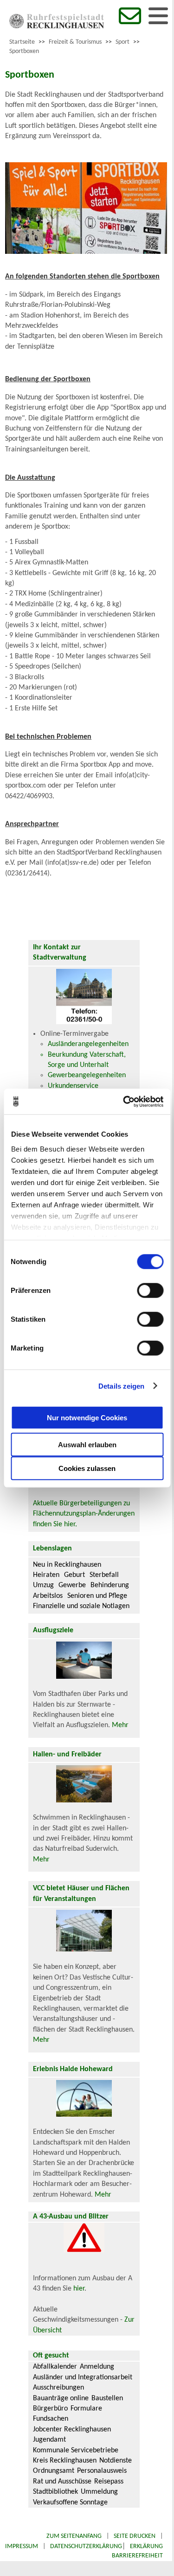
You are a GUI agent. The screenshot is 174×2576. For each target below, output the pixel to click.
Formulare (86, 2409)
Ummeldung (99, 2492)
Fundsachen (51, 2419)
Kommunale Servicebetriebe (76, 2450)
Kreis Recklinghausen (65, 2461)
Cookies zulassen (87, 1468)
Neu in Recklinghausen (67, 1565)
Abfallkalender (55, 2367)
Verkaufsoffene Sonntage (70, 2503)
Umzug (43, 1585)
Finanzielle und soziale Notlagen (81, 1606)
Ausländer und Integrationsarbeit (83, 2377)
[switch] (150, 1291)
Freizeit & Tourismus (75, 42)
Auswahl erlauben (87, 1445)
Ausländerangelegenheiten (88, 1044)
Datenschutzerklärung (86, 2546)
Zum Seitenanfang (74, 2536)
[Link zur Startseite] (57, 26)
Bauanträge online (61, 2398)
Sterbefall (104, 1575)
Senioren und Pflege (97, 1596)
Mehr (120, 1725)
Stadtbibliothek (55, 2492)
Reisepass (109, 2482)
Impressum (22, 2546)
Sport (122, 42)
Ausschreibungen (58, 2388)
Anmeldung (97, 2367)
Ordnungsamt (54, 2471)
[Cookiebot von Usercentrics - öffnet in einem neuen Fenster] (124, 1101)
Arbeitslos (48, 1596)
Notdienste (116, 2461)
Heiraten (46, 1575)
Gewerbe (72, 1585)
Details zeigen (121, 1386)
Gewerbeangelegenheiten (87, 1075)
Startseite (22, 42)
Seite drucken (135, 2536)
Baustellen (107, 2398)
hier (79, 2289)
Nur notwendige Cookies (87, 1417)
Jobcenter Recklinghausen (72, 2430)
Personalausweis (102, 2471)
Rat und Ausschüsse (62, 2482)
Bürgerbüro (50, 2409)
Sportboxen (24, 51)
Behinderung (110, 1585)
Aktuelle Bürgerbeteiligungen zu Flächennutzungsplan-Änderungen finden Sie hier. (84, 1514)
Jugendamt (49, 2440)
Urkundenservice (73, 1086)
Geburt (74, 1575)
